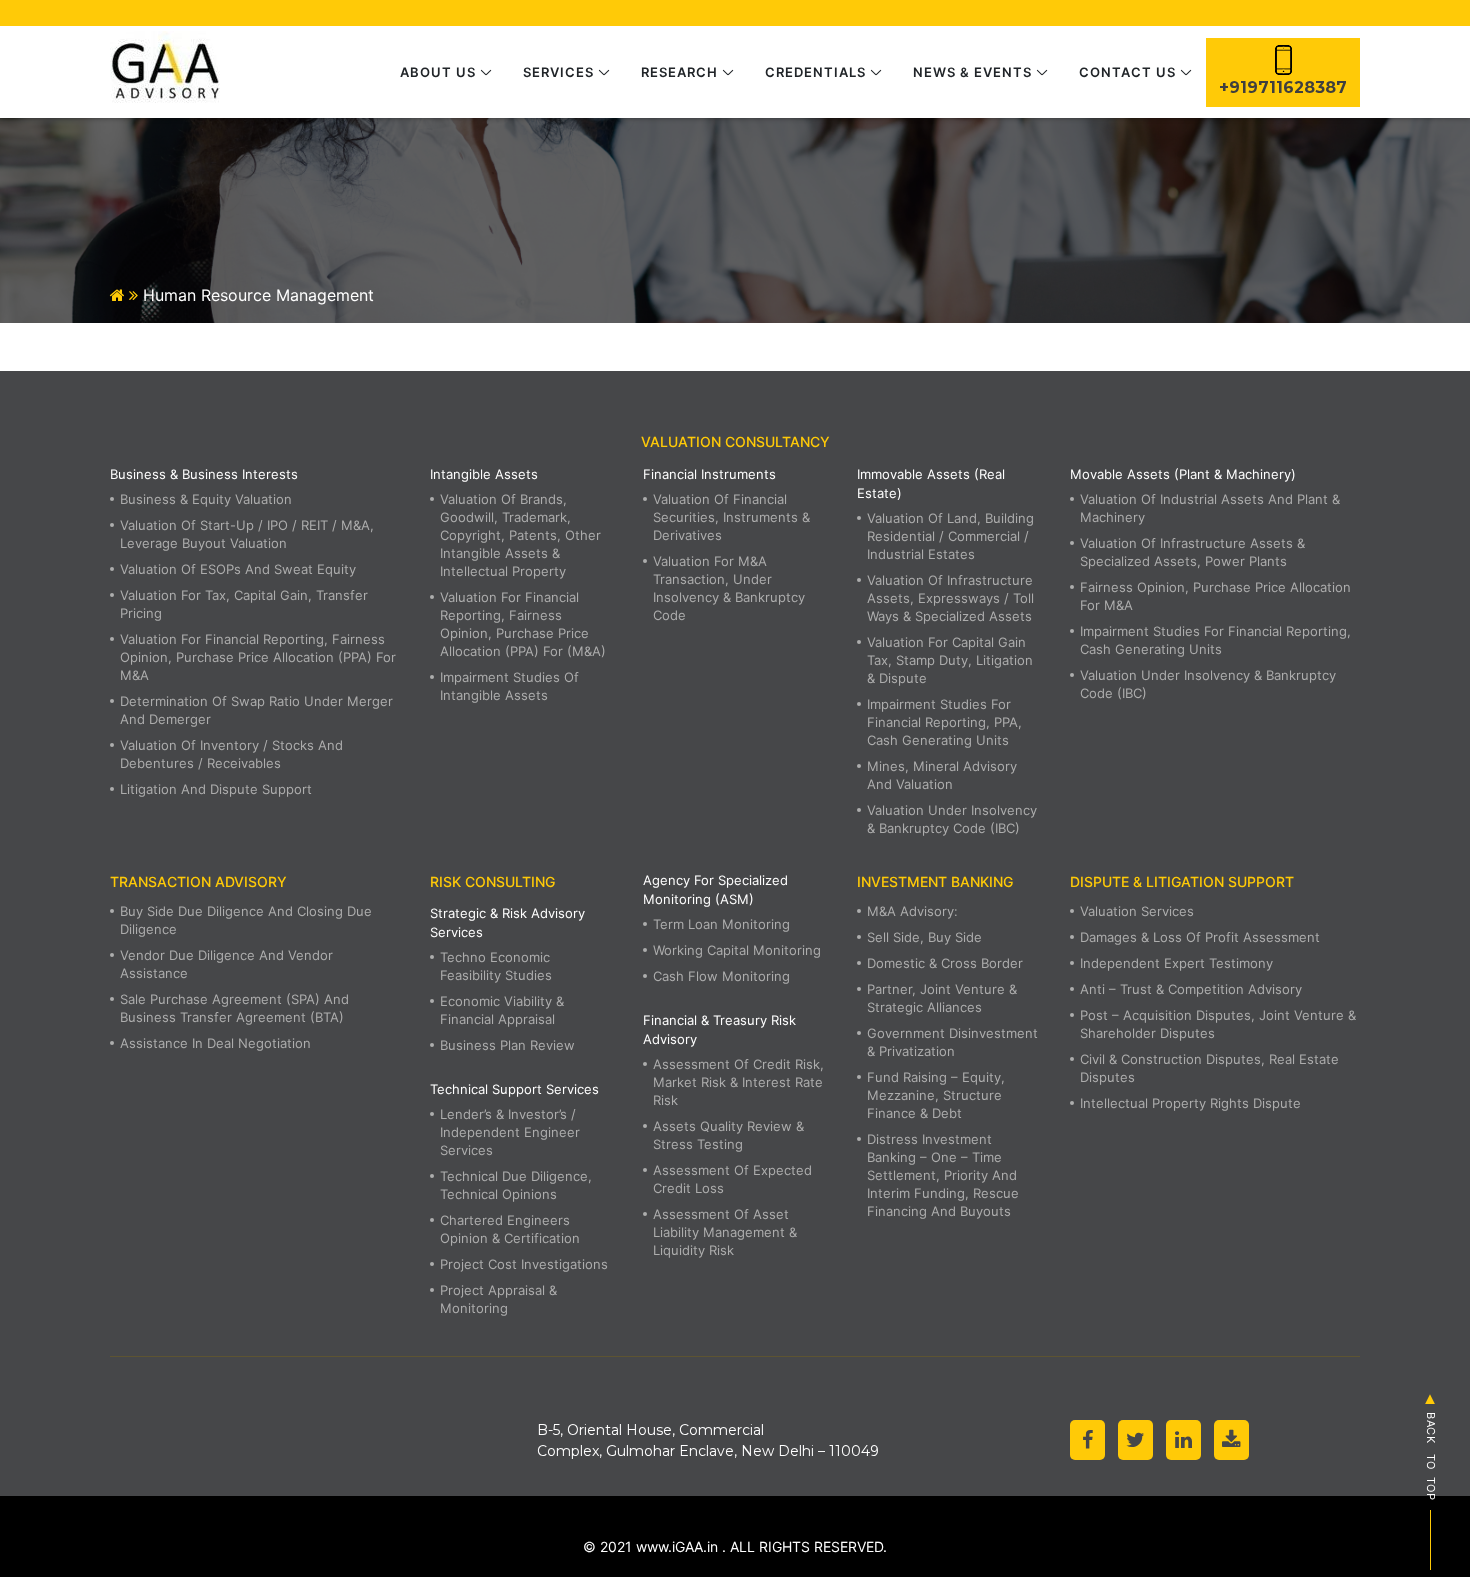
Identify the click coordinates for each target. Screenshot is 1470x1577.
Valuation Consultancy (735, 441)
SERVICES (558, 72)
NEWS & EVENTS (972, 72)
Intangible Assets (484, 474)
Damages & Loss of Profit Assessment (1200, 937)
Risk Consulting (492, 881)
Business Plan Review (507, 1045)
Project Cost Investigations (524, 1264)
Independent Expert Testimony (1176, 963)
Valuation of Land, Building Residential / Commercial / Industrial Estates (950, 536)
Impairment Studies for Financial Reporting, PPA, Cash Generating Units (944, 722)
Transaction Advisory (198, 881)
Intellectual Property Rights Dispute (1190, 1103)
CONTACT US (1127, 72)
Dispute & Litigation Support (1182, 881)
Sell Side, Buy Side (924, 937)
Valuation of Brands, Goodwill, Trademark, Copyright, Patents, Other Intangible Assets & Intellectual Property (520, 535)
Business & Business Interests (204, 474)
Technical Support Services (514, 1089)
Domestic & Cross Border (945, 963)
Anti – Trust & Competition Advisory (1191, 989)
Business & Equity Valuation (206, 499)
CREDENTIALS (815, 72)
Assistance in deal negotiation (215, 1043)
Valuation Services (1137, 911)
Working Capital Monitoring (737, 950)
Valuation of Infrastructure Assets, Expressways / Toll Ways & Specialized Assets (950, 598)
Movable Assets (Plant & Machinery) (1183, 474)
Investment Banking (935, 881)
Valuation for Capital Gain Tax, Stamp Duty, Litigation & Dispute (950, 660)
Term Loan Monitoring (721, 924)
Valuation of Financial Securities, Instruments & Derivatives (731, 517)
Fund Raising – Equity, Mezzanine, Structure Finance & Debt (936, 1095)
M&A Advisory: (912, 911)
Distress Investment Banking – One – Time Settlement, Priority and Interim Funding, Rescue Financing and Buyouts (943, 1175)
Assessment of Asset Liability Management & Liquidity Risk (725, 1232)
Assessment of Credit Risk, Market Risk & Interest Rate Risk (738, 1082)
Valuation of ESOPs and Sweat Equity (238, 569)
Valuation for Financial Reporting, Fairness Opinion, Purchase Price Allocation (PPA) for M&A (258, 657)
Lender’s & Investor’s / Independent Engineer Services (510, 1132)
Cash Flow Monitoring (721, 976)
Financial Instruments (709, 474)
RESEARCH (679, 72)
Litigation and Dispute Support (216, 789)
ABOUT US (438, 72)
